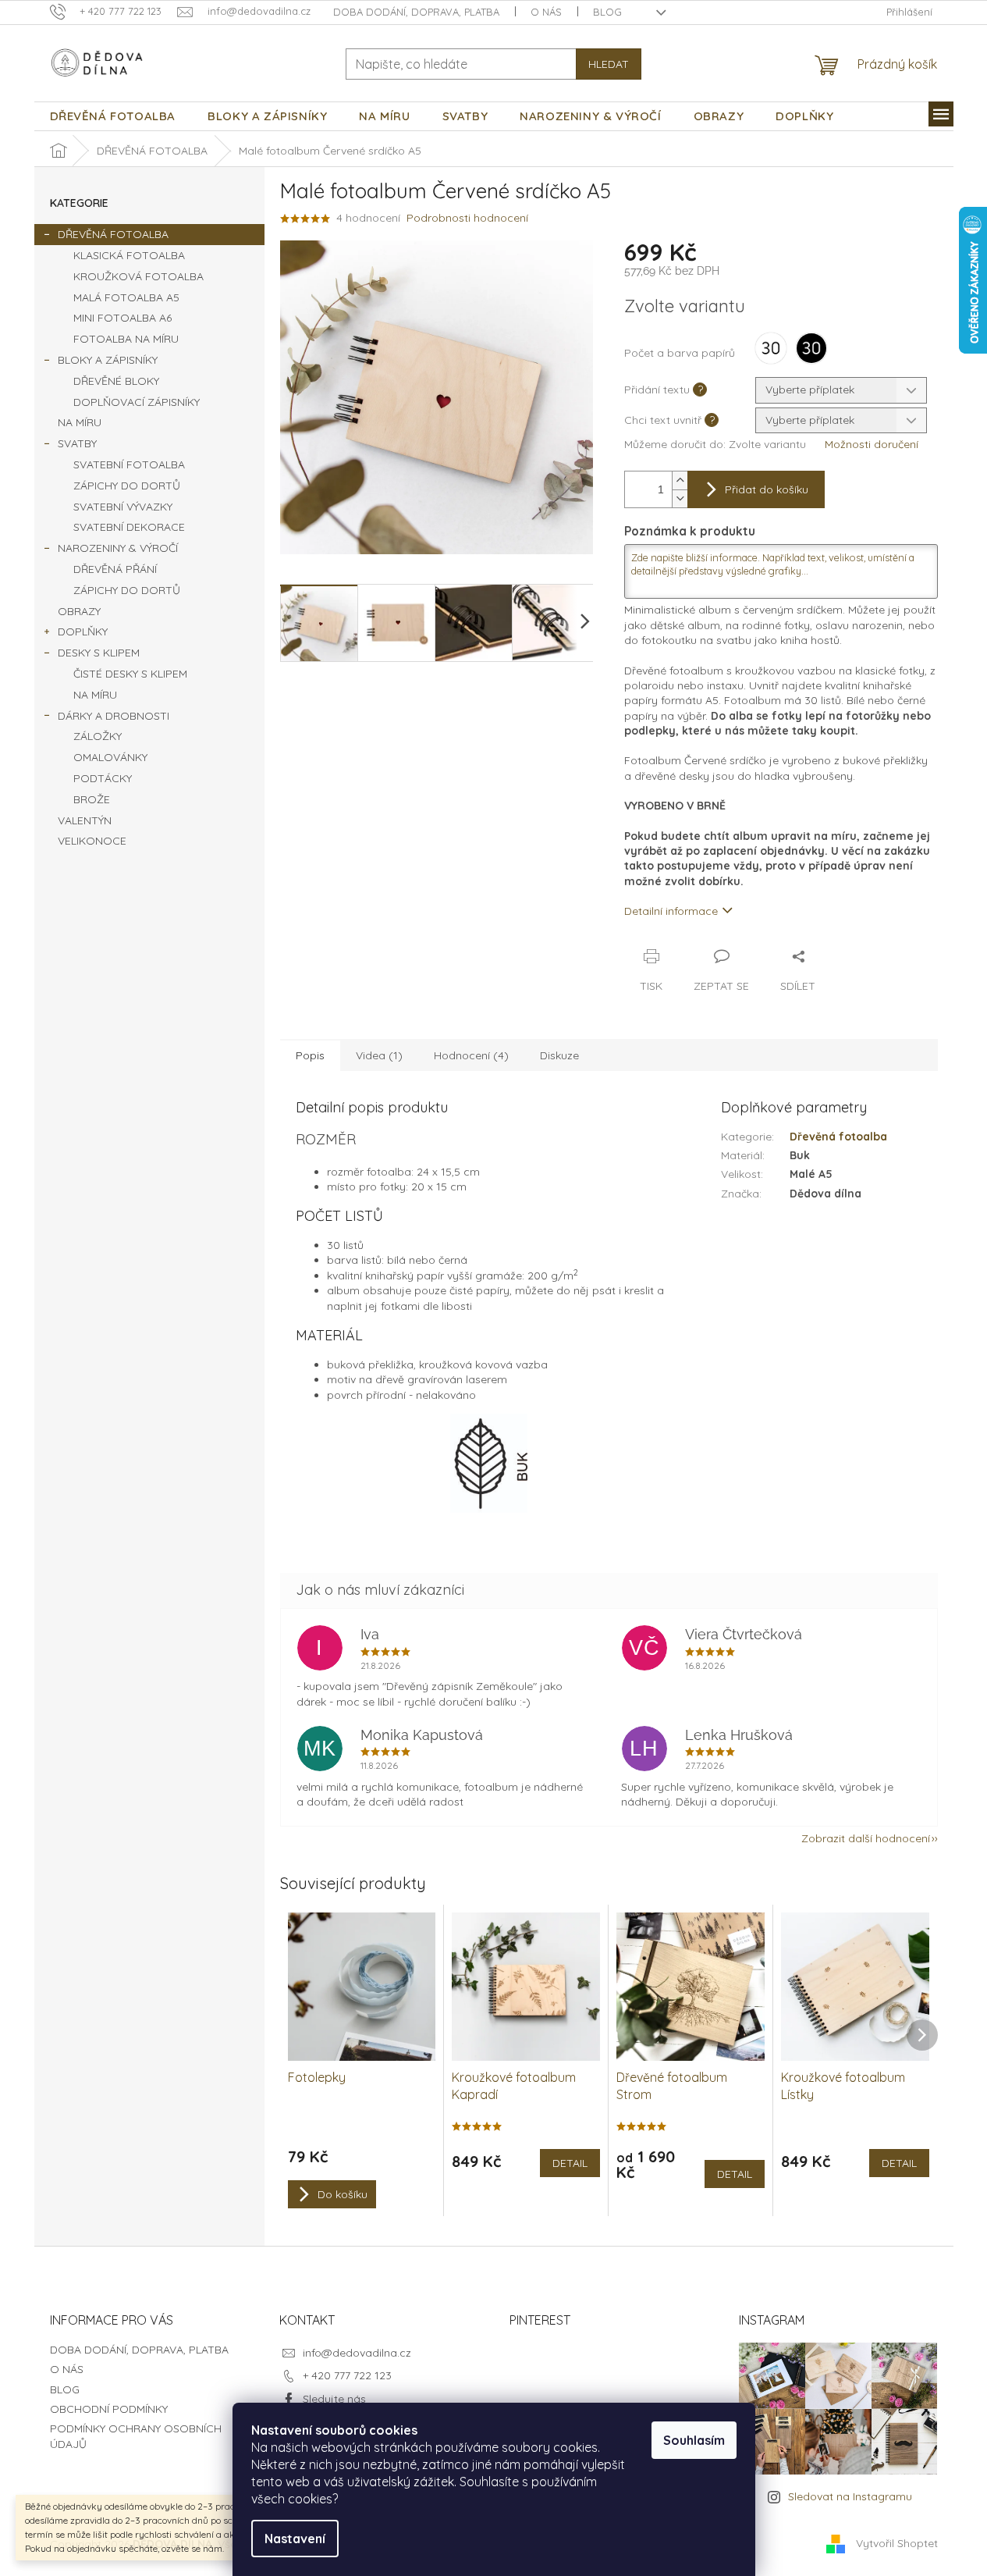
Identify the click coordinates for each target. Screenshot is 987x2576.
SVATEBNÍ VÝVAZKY (123, 507)
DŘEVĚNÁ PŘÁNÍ (115, 569)
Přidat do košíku (767, 489)
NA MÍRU (80, 422)
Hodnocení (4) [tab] (471, 1055)
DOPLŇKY (83, 632)
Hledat (609, 64)
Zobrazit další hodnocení (866, 1838)
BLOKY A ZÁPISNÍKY (108, 360)
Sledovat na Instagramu (850, 2496)
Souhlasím (694, 2440)
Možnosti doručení (872, 444)
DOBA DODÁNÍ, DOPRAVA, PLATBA (416, 12)
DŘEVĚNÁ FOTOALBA (113, 234)
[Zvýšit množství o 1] (680, 480)
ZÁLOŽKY (98, 736)
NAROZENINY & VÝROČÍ (118, 548)
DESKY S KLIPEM (99, 653)
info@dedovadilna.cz (357, 2353)
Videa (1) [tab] (379, 1055)
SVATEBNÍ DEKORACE (129, 527)
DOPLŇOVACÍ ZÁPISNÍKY (137, 402)
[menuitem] (113, 116)
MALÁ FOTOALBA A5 (126, 297)
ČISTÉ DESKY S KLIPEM (130, 674)
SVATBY (77, 443)
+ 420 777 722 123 (347, 2375)
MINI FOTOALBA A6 (122, 318)
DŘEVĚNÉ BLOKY (116, 381)
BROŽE (92, 799)
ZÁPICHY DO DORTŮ (127, 486)
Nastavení (295, 2539)
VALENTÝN (85, 820)
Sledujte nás (334, 2399)
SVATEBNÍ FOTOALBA (129, 464)
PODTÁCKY (103, 778)
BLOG (607, 12)
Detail (570, 2163)
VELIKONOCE (92, 841)
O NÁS (546, 12)
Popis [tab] (310, 1055)
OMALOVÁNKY (110, 757)
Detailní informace (671, 911)
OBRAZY (79, 611)
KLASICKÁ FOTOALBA (129, 255)
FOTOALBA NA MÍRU (126, 339)
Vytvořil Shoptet (897, 2543)
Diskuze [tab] (559, 1055)
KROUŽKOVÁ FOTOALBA (138, 276)
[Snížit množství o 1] (680, 498)
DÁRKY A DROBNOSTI (114, 716)
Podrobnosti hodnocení (467, 218)
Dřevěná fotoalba (838, 1137)
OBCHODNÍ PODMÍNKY (109, 2409)
